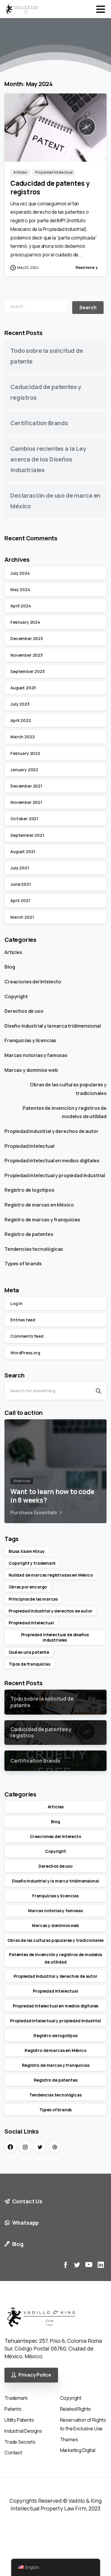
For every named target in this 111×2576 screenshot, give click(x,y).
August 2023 (23, 688)
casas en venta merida (24, 2535)
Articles (13, 952)
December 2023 (27, 638)
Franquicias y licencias (30, 1040)
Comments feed (27, 1336)
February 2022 (25, 753)
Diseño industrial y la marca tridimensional (53, 1026)
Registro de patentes (29, 1234)
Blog (10, 967)
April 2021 (20, 900)
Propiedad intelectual (29, 1146)
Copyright (16, 996)
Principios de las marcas (33, 1599)
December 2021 (26, 786)
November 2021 (26, 802)
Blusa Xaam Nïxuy (26, 1551)
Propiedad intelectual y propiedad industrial (55, 1175)
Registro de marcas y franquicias (42, 1220)
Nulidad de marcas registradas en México (51, 1575)
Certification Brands (39, 423)
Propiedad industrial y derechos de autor (52, 1131)
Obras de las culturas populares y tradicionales (68, 1089)
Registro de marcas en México (39, 1205)
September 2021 (27, 835)
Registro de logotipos (29, 1190)
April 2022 (21, 720)
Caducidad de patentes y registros (50, 188)
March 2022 (22, 737)
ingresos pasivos (18, 2516)
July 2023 (20, 704)
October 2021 (24, 819)
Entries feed (23, 1320)
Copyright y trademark (32, 1563)
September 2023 (28, 671)
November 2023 (26, 655)
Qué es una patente (29, 1652)
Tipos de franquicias (29, 1664)
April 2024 (21, 606)
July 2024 (20, 573)
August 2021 (23, 851)
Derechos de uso (24, 1011)
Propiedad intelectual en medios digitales (52, 1161)
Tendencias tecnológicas (34, 1249)
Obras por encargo (28, 1587)
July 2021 (20, 868)
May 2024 (20, 589)
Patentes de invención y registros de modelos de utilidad (65, 1112)
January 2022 (24, 770)
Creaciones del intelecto (33, 982)
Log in (16, 1303)
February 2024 (25, 622)
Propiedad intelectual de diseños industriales (55, 1637)
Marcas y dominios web (31, 1070)
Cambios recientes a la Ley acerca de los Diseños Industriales (48, 459)
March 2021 (22, 917)
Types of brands (23, 1264)
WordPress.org (25, 1353)
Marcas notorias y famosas (36, 1055)
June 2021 (21, 884)
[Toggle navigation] (101, 9)
